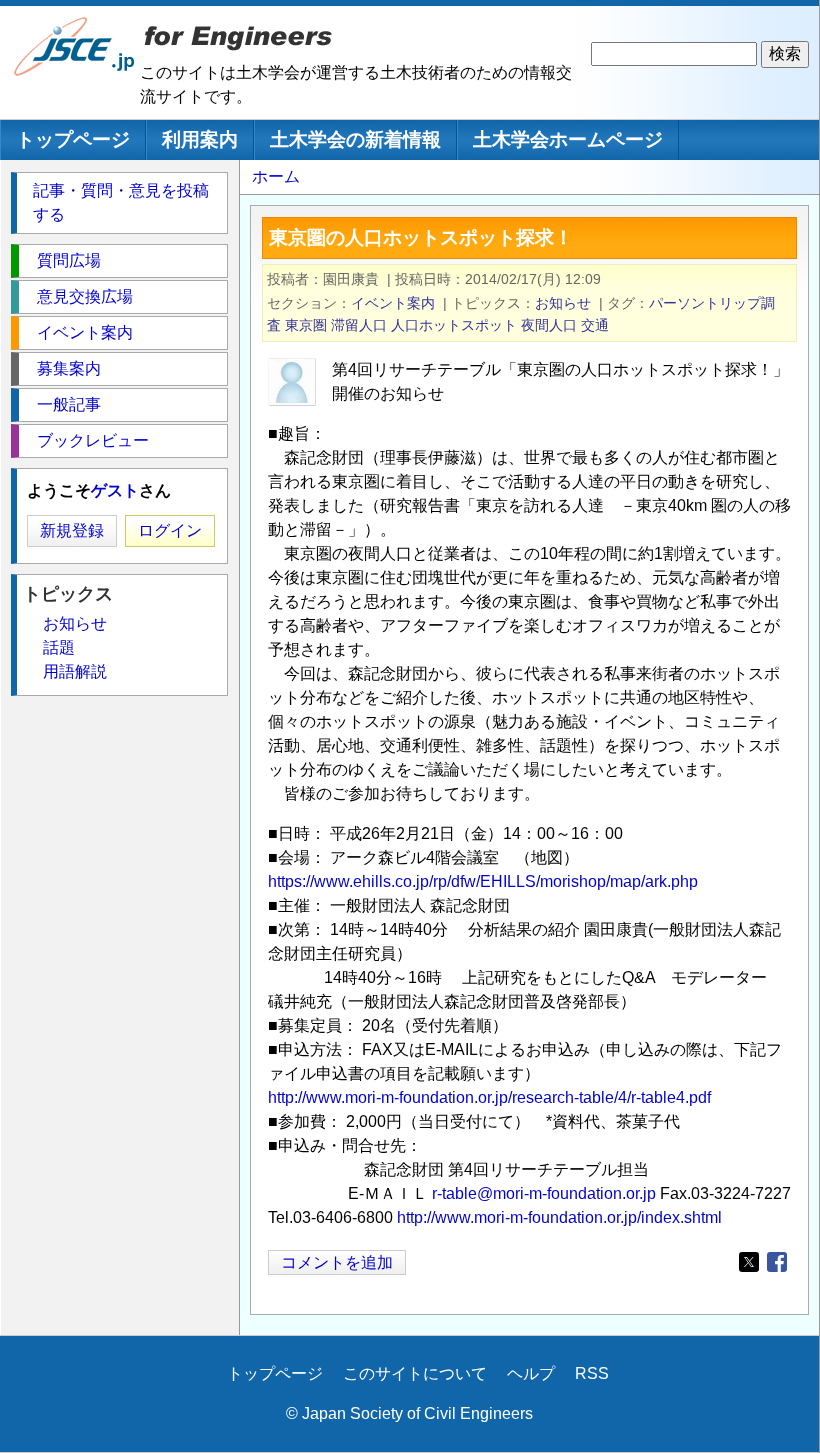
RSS (592, 1373)
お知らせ (563, 303)
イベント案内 (393, 303)
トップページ (73, 139)
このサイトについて (415, 1373)
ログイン (170, 530)
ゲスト (115, 490)
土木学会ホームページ (568, 139)
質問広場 (69, 260)
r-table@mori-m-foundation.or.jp (544, 1193)
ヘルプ (531, 1373)
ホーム (276, 176)
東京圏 (306, 325)
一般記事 (69, 404)
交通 (595, 325)
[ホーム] (75, 71)
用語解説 (75, 671)
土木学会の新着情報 (355, 139)
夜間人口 (549, 325)
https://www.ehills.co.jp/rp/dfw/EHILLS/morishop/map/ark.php (483, 881)
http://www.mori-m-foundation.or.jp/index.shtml (559, 1217)
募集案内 (69, 368)
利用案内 (200, 139)
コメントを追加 (337, 1262)
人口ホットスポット (454, 325)
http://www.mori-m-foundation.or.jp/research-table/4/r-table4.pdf (489, 1097)
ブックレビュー (93, 440)
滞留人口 (359, 325)
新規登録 (72, 530)
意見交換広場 (85, 296)
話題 (59, 647)
